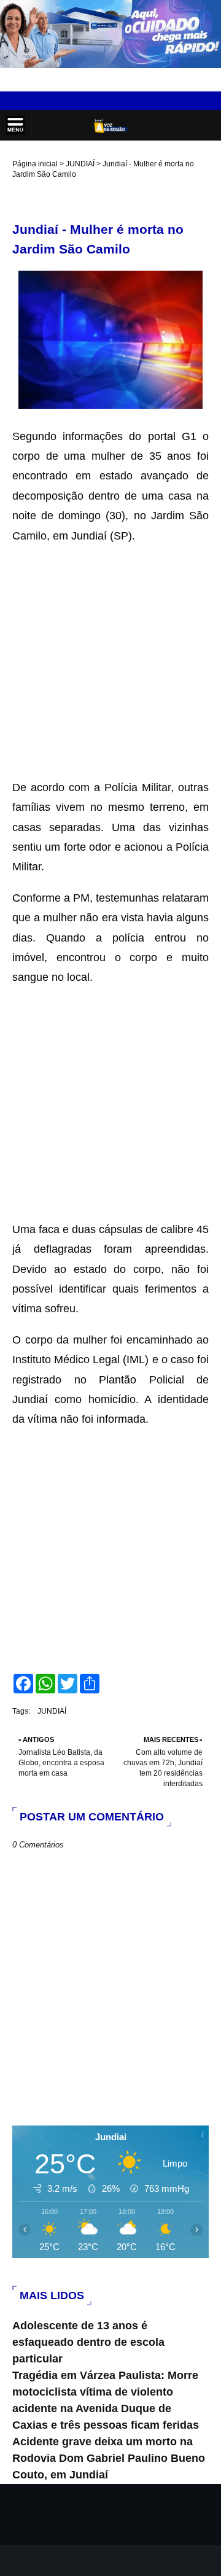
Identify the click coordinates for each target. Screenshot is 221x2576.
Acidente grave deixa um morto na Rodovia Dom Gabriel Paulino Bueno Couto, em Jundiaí (109, 2458)
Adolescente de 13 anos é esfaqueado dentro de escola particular (88, 2342)
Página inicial (35, 164)
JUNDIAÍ (80, 164)
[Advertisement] (110, 656)
